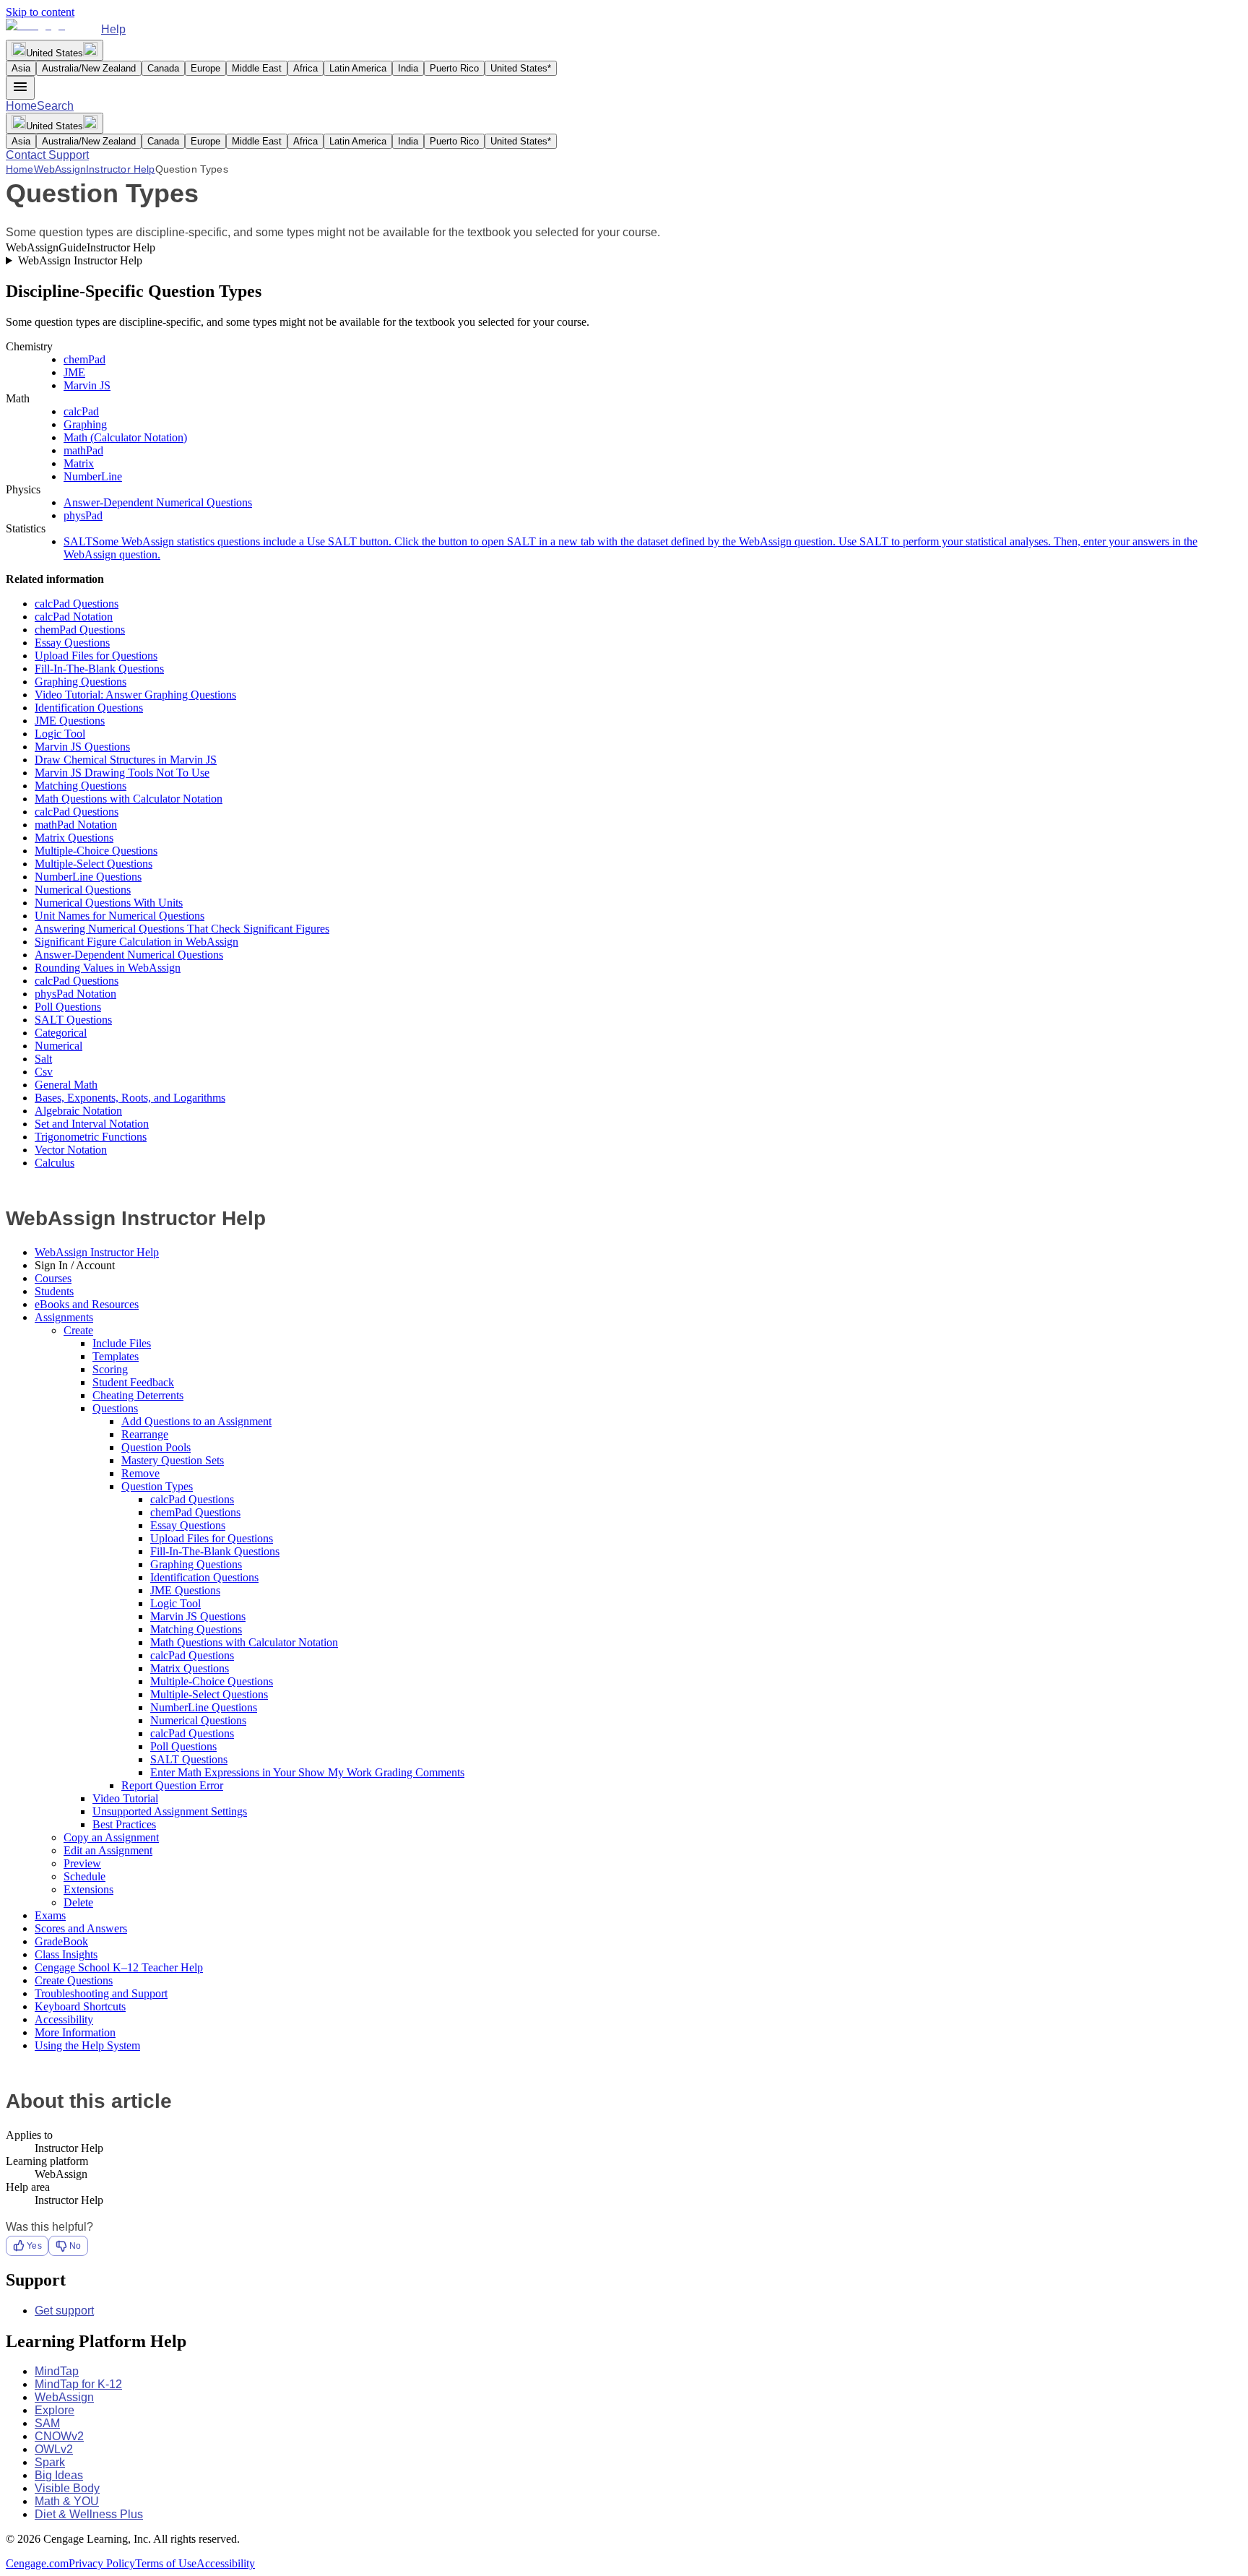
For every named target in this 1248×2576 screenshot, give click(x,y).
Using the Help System (87, 2045)
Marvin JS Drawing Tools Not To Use (122, 773)
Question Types (157, 1486)
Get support (64, 2311)
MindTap (57, 2371)
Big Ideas (59, 2475)
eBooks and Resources (87, 1304)
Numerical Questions (83, 890)
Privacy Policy (102, 2563)
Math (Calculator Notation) (125, 437)
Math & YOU (67, 2501)
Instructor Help (120, 169)
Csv (44, 1072)
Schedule (84, 1876)
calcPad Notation (74, 617)
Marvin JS (87, 385)
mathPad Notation (76, 825)
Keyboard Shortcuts (80, 2006)
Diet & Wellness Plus (89, 2514)
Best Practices (124, 1824)
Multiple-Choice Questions (96, 851)
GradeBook (61, 1941)
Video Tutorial (125, 1798)
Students (54, 1291)
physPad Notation (75, 994)
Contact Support (47, 155)
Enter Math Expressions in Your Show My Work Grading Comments (307, 1772)
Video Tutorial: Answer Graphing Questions (135, 695)
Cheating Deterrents (138, 1395)
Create (78, 1330)
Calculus (55, 1163)
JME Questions (70, 721)
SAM (47, 2423)
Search (55, 106)
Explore (55, 2410)
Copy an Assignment (111, 1837)
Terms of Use (166, 2563)
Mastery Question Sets (173, 1460)
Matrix (79, 463)
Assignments (64, 1317)
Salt (43, 1059)
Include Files (122, 1343)
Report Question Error (172, 1785)
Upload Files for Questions (96, 656)
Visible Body (67, 2488)
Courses (53, 1278)
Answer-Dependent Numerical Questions (158, 502)
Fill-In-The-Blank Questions (99, 669)
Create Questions (74, 1980)
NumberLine (93, 476)
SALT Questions (73, 1020)
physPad (83, 515)
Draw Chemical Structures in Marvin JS (126, 760)
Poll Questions (68, 1007)
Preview (82, 1863)
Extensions (88, 1889)
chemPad (84, 359)
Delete (78, 1902)
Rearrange (145, 1434)
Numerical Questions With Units (109, 903)
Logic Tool (60, 734)
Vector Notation (71, 1150)
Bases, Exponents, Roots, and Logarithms (130, 1098)
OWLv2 (54, 2449)
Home (21, 106)
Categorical (61, 1033)
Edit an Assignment (108, 1850)
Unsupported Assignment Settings (170, 1811)
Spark (50, 2462)
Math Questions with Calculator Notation (129, 799)
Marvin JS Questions (82, 747)
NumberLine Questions (88, 877)
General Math (66, 1085)
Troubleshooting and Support (101, 1993)
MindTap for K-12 (78, 2384)
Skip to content (40, 12)
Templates (116, 1356)
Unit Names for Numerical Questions (120, 916)
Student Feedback (133, 1382)
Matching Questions (81, 786)
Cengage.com (37, 2563)
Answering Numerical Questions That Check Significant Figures (182, 929)
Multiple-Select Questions (94, 864)
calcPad (81, 411)
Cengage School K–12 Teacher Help (119, 1967)
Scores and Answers (81, 1928)
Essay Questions (72, 643)
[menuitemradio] (21, 68)
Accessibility (64, 2019)
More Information (75, 2032)
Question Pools (156, 1447)
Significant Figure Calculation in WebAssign (136, 942)
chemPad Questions (80, 630)
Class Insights (66, 1954)
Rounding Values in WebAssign (108, 968)
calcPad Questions (77, 604)
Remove (140, 1473)
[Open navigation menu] (20, 88)
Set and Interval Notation (92, 1124)
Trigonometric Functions (91, 1137)
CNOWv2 (59, 2436)
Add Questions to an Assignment (196, 1421)
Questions (115, 1408)
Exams (50, 1915)
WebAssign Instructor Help (80, 260)
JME (74, 372)
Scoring (110, 1369)
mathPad (83, 450)
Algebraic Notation (78, 1111)
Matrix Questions (74, 838)
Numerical (58, 1046)
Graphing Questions (81, 682)
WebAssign (60, 169)
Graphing (85, 424)
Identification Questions (89, 708)
